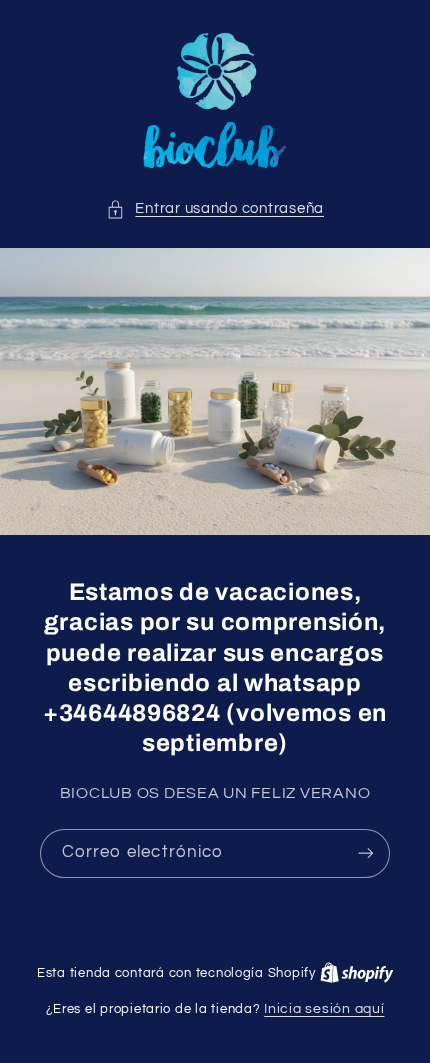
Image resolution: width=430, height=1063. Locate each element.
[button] (215, 209)
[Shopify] (357, 973)
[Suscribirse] (366, 852)
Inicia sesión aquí (324, 1009)
